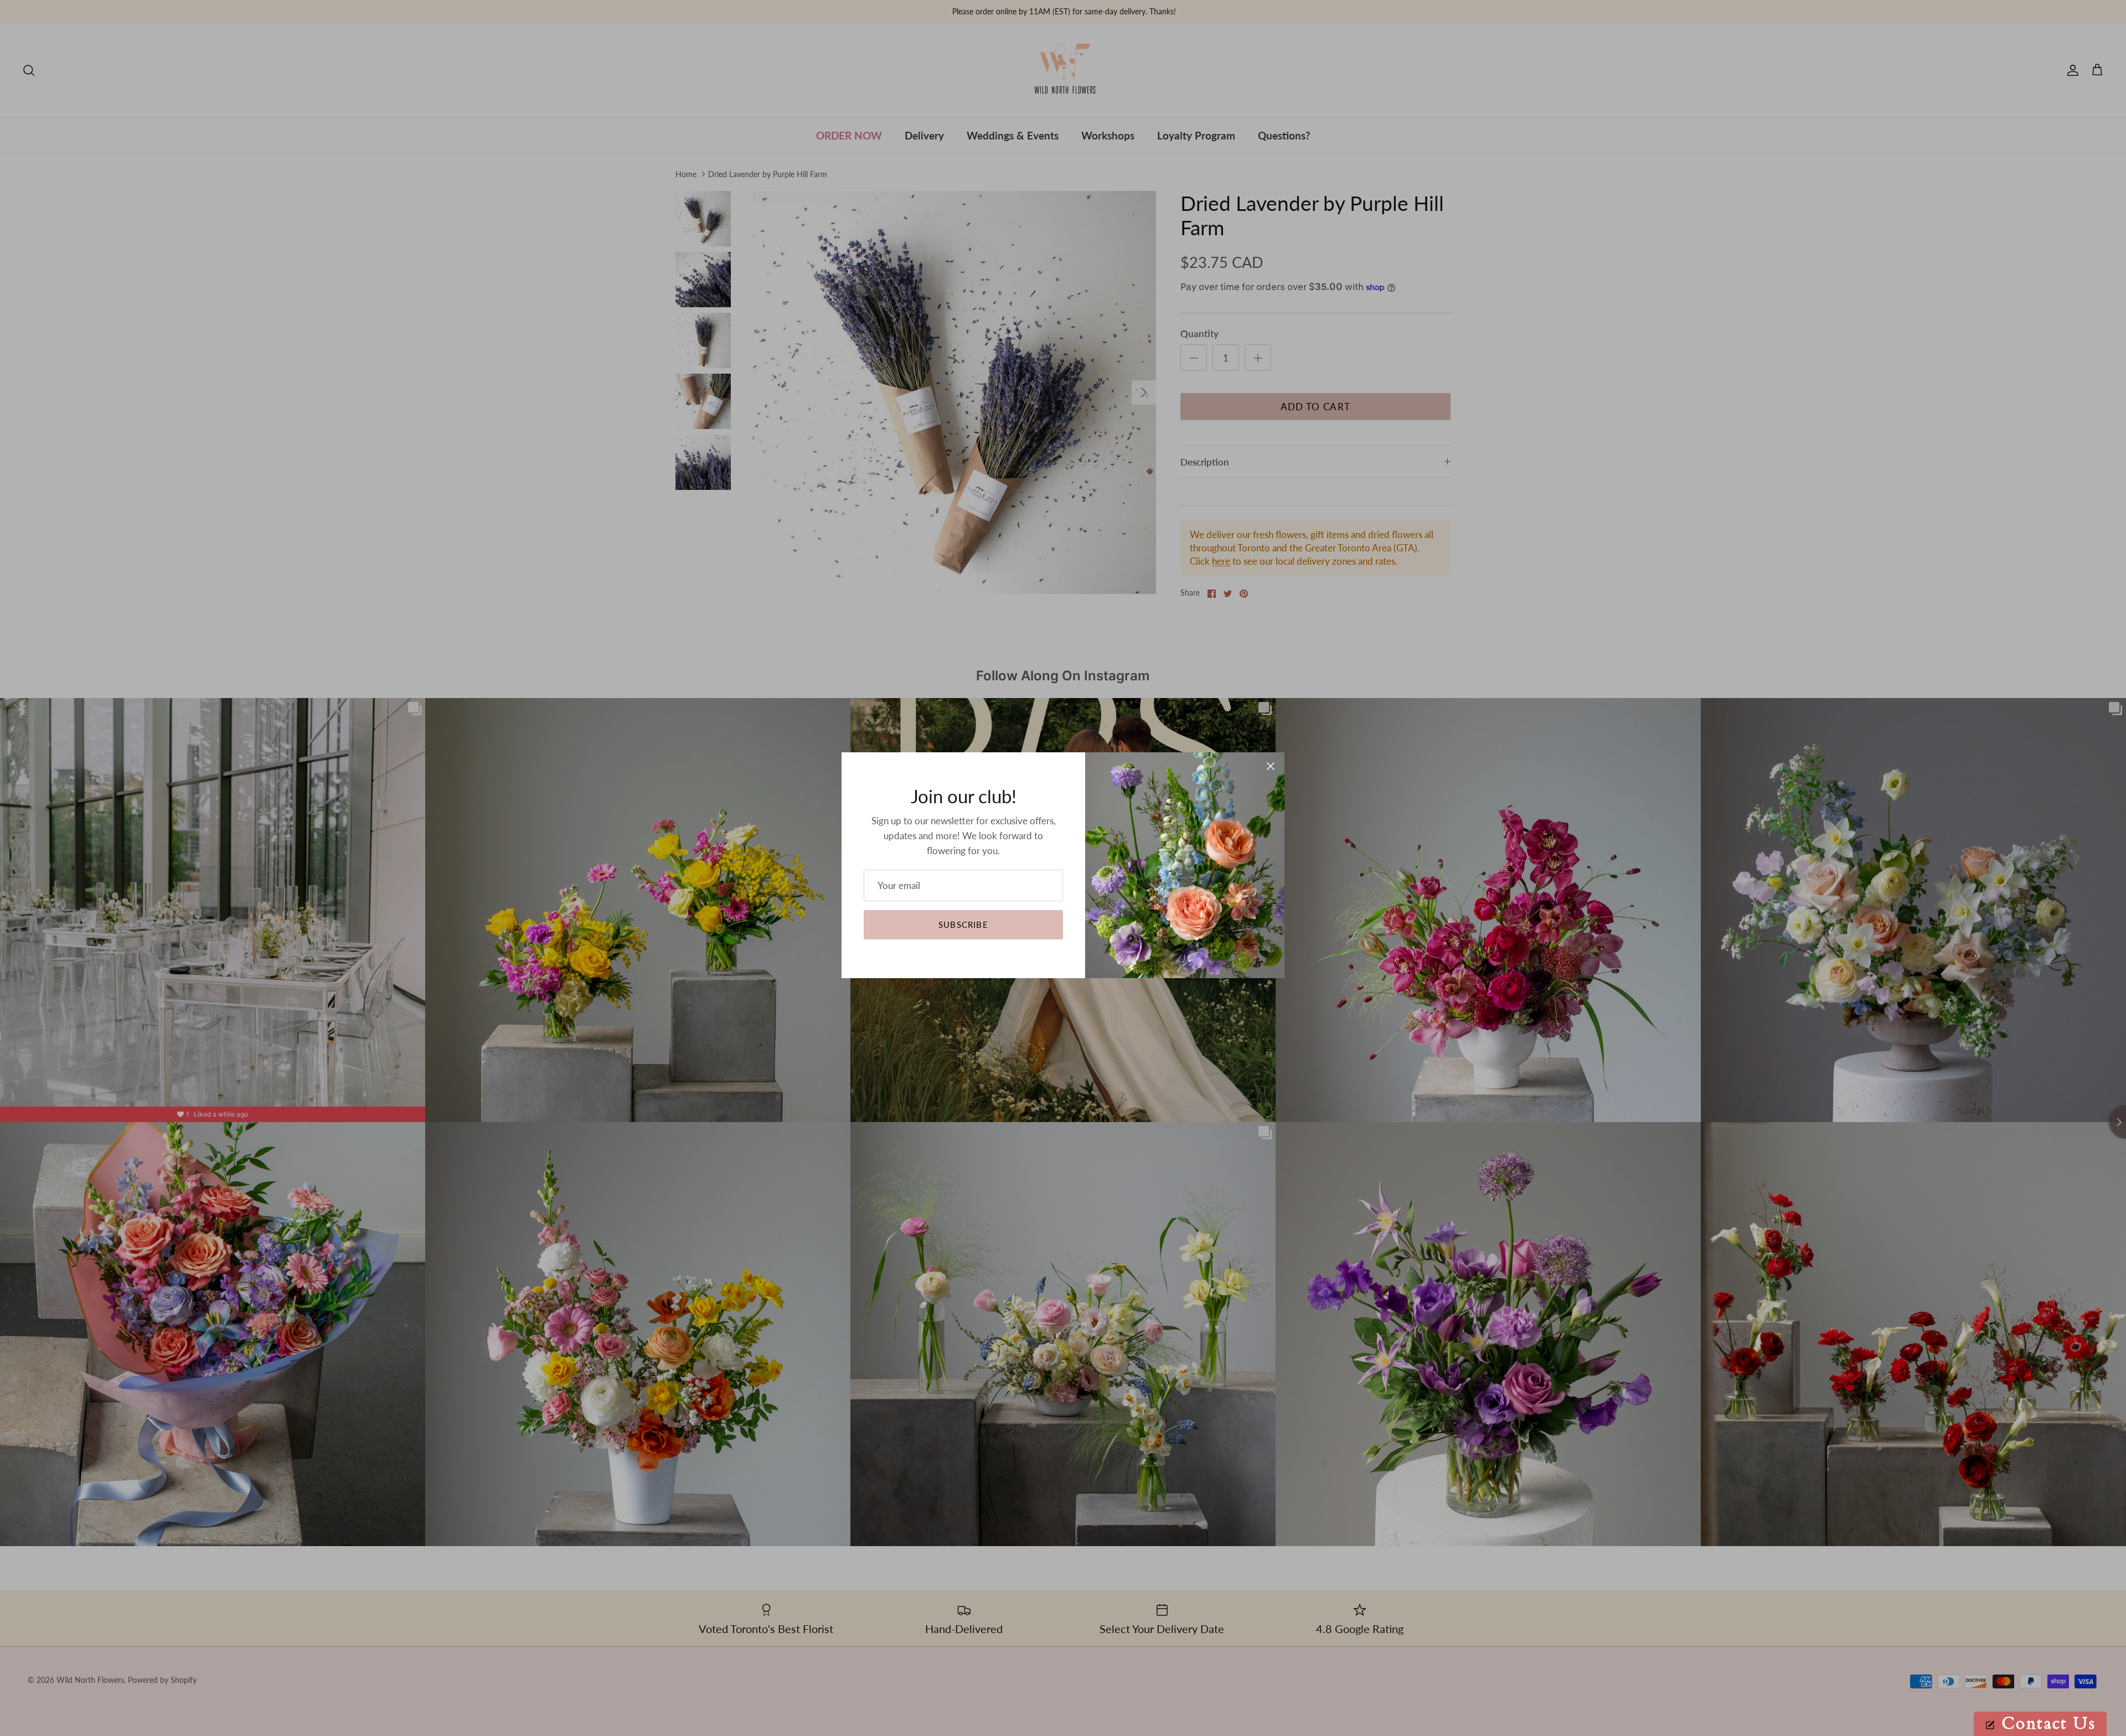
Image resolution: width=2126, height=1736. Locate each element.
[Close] (1271, 766)
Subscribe (963, 924)
